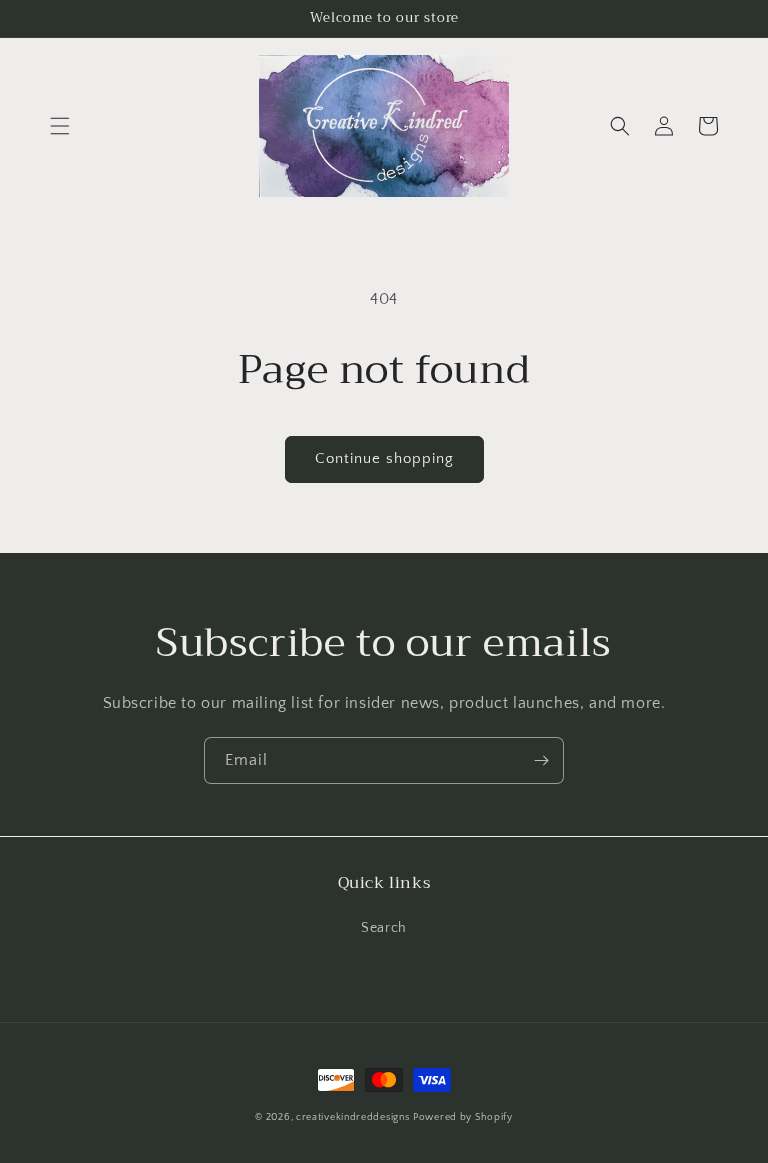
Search (384, 928)
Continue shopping (384, 458)
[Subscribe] (541, 760)
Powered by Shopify (463, 1117)
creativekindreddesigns (352, 1117)
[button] (60, 126)
